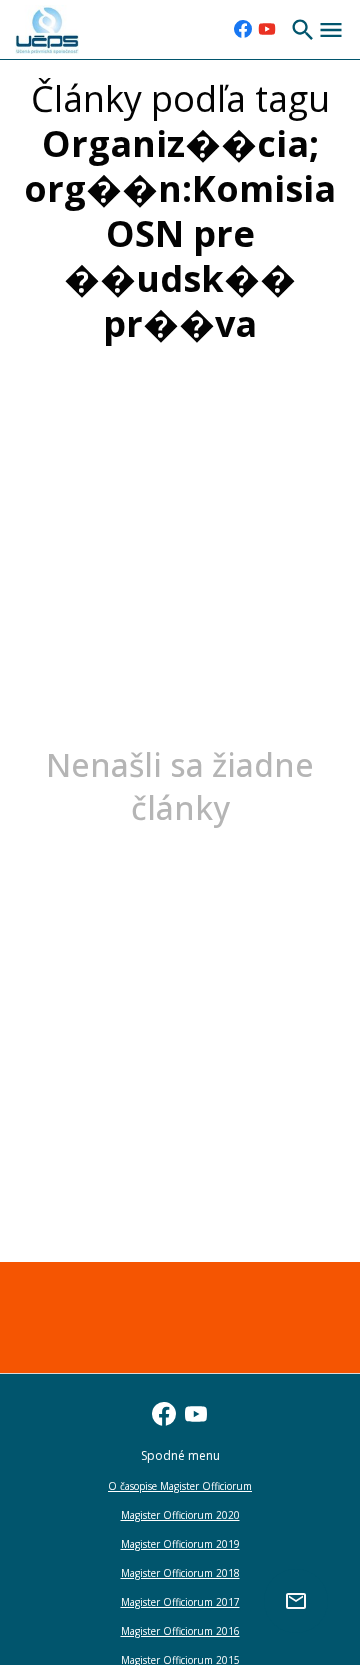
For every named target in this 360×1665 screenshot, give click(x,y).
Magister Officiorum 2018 (180, 1573)
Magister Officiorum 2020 (180, 1515)
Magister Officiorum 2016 (180, 1631)
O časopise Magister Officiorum (180, 1486)
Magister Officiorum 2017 (180, 1602)
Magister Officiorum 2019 (180, 1544)
